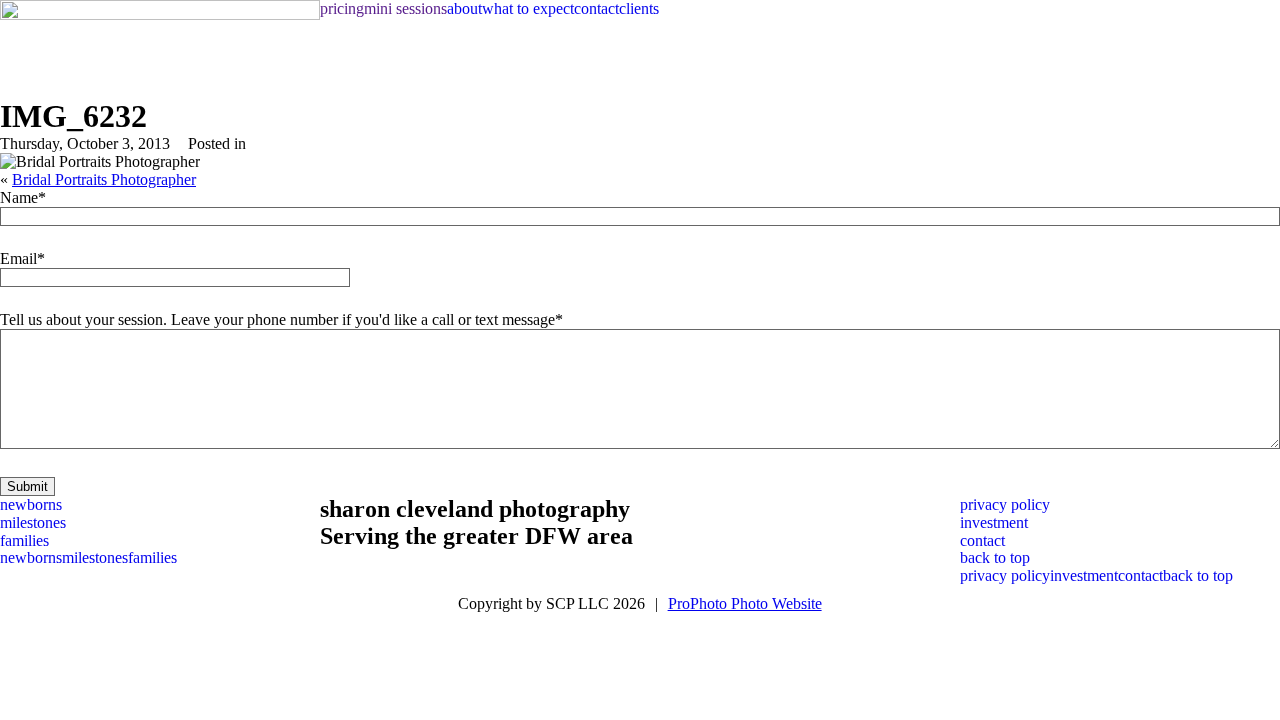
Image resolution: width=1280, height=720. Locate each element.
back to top (995, 557)
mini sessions (405, 8)
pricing (342, 8)
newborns (31, 504)
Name (19, 197)
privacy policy (1005, 504)
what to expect (528, 8)
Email (18, 258)
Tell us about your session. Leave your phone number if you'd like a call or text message (277, 319)
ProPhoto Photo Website (745, 603)
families (24, 540)
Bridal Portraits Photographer (104, 179)
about (464, 8)
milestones (33, 522)
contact (596, 8)
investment (994, 522)
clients (639, 8)
